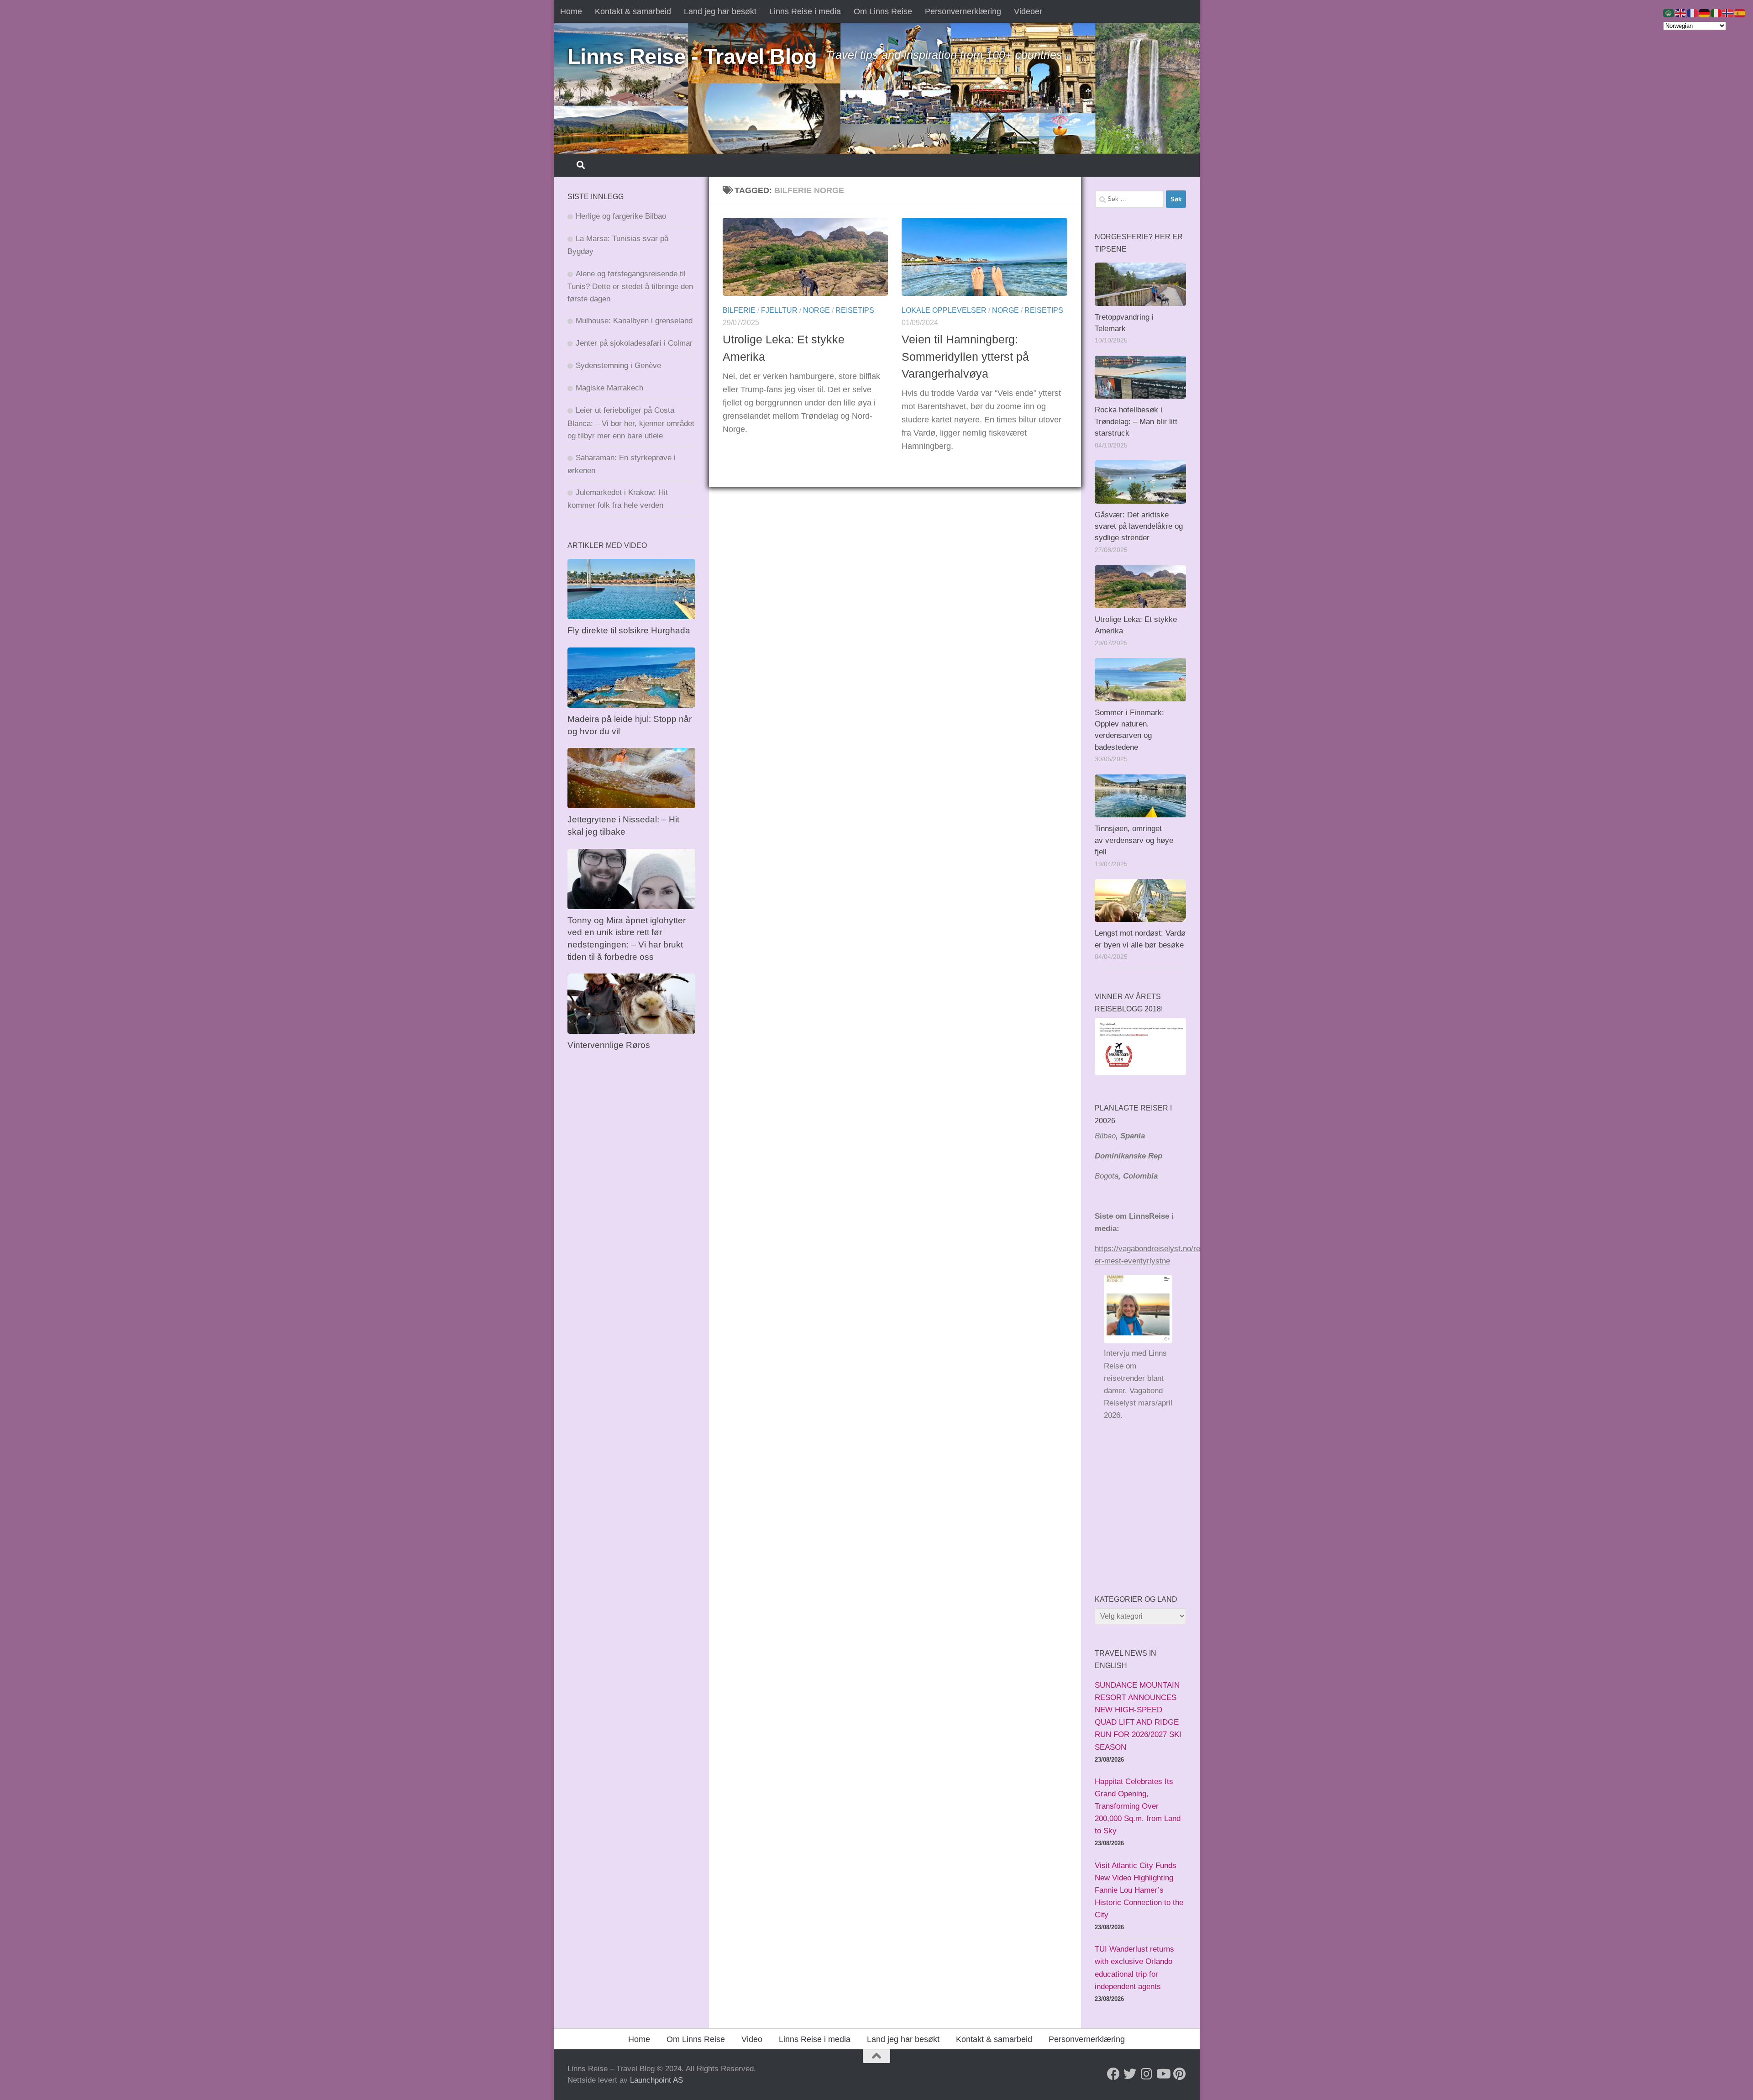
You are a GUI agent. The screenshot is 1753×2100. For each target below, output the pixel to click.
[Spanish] (1740, 13)
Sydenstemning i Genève (619, 366)
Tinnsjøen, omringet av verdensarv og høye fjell (1134, 840)
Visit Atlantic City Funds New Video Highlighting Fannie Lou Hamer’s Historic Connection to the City (1139, 1890)
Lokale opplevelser (944, 310)
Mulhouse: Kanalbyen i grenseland (634, 321)
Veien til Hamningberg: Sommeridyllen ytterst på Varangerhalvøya (965, 356)
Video (752, 2039)
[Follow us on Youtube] (1163, 2074)
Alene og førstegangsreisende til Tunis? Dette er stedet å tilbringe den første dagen (630, 286)
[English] (1681, 13)
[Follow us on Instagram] (1146, 2074)
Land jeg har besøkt (720, 11)
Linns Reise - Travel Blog (692, 56)
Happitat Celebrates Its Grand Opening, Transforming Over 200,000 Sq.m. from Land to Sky (1138, 1806)
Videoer (1028, 11)
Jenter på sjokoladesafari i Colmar (634, 343)
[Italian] (1716, 13)
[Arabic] (1669, 13)
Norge (816, 310)
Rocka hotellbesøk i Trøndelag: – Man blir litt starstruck (1136, 421)
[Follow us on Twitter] (1130, 2074)
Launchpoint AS (656, 2080)
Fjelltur (779, 310)
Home (571, 11)
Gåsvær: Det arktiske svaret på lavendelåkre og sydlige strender (1139, 526)
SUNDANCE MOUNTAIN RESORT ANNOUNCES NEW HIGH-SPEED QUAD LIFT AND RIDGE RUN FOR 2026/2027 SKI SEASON (1138, 1716)
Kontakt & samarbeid (633, 11)
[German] (1705, 13)
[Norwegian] (1728, 13)
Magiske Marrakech (609, 388)
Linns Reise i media (805, 11)
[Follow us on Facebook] (1113, 2074)
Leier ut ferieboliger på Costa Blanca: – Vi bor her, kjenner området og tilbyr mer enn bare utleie (631, 423)
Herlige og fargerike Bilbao (621, 216)
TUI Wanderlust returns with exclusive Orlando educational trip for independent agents (1134, 1968)
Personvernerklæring (963, 11)
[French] (1693, 13)
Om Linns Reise (883, 11)
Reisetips (855, 310)
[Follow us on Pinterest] (1179, 2074)
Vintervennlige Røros (609, 1045)
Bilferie (739, 310)
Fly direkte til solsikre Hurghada (630, 630)
